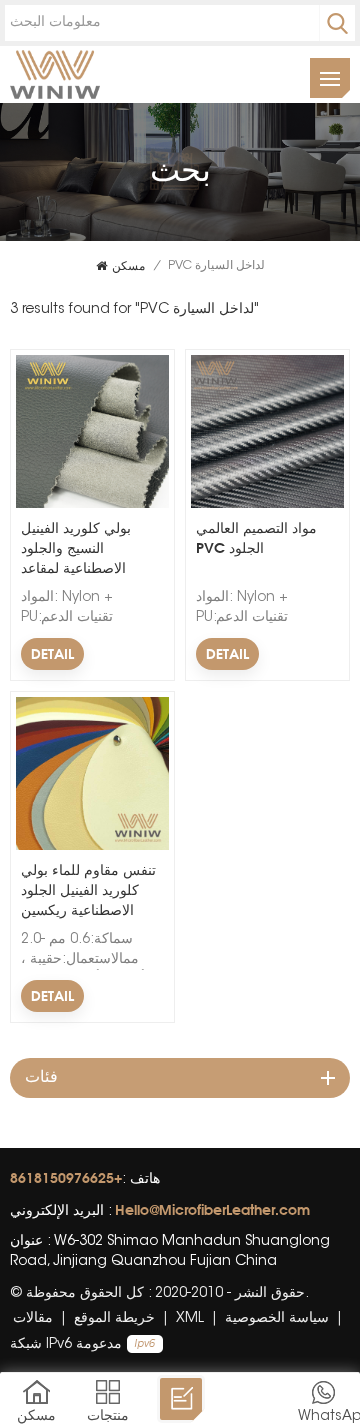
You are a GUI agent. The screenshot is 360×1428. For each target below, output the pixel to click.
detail (52, 653)
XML (190, 1319)
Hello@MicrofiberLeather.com (212, 1209)
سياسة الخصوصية (277, 1319)
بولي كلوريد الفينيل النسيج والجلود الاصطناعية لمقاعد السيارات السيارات (76, 548)
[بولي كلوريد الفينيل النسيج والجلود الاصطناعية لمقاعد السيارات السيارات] (92, 505)
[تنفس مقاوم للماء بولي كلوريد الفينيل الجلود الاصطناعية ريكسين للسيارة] (92, 847)
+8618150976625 (66, 1177)
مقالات (33, 1319)
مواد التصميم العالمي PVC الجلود (256, 537)
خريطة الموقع (114, 1319)
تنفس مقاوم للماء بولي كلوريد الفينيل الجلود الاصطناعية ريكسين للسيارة (88, 890)
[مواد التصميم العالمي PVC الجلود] (267, 505)
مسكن (128, 265)
